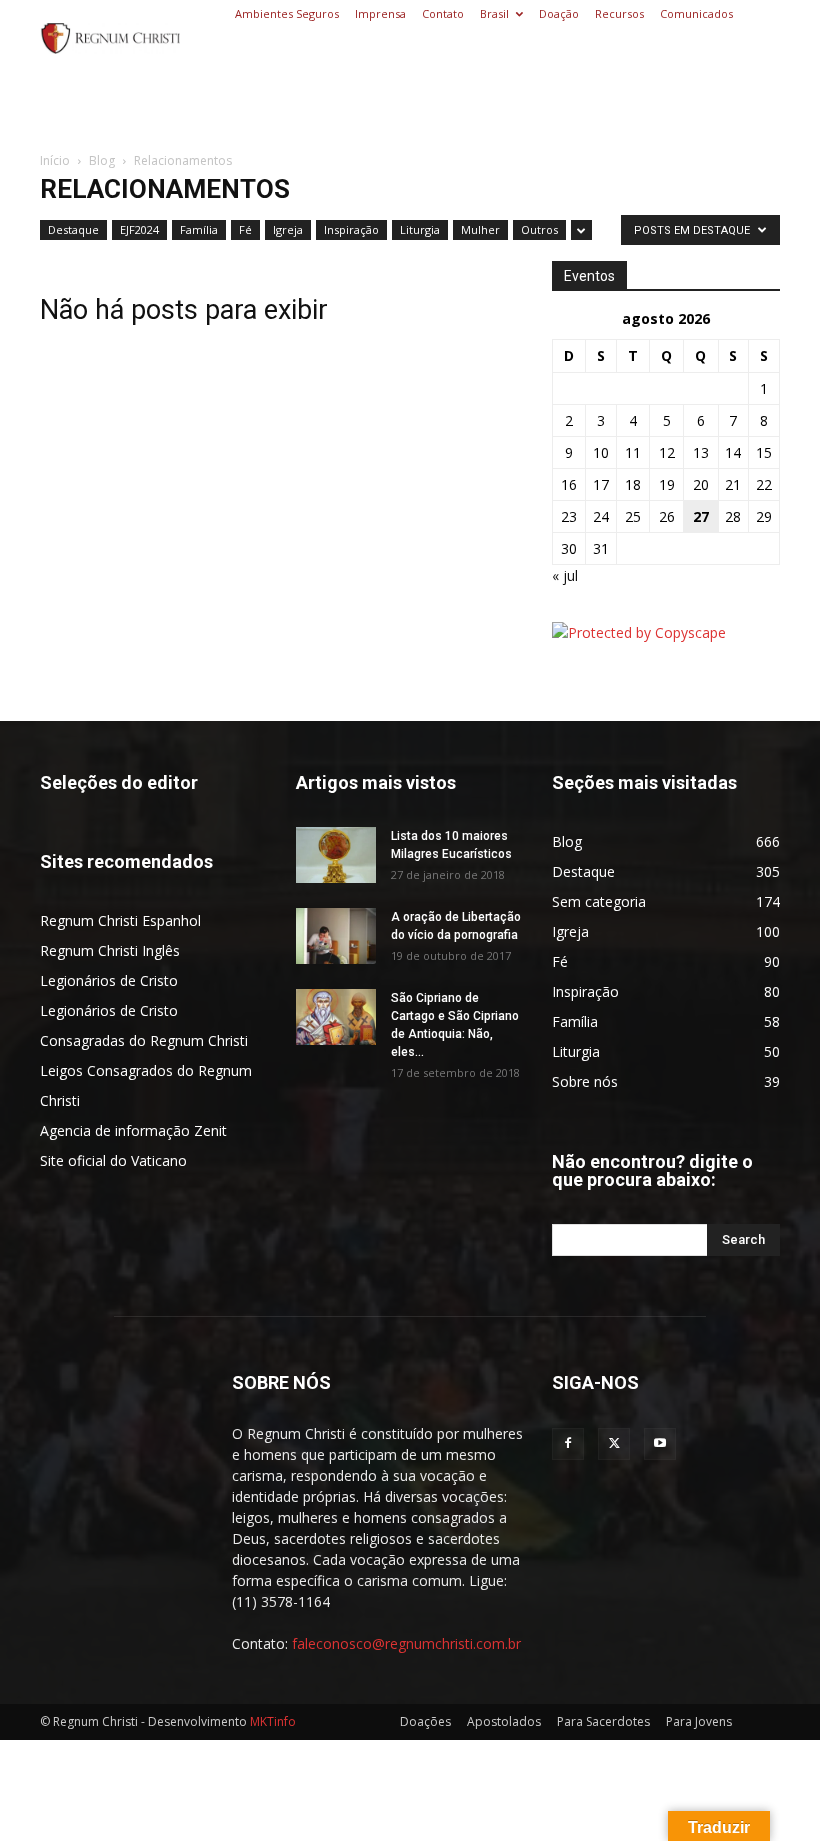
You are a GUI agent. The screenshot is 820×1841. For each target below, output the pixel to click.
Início (55, 160)
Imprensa (380, 13)
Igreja (288, 229)
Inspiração (351, 229)
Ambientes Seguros (287, 13)
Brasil (494, 13)
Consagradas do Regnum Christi (144, 1040)
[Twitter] (614, 1444)
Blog (102, 160)
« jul (565, 575)
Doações (425, 1721)
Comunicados (696, 13)
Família (199, 229)
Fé (245, 229)
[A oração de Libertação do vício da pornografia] (336, 936)
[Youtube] (660, 1444)
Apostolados (504, 1721)
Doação (559, 13)
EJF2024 (139, 229)
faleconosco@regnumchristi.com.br (406, 1643)
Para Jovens (699, 1721)
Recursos (619, 13)
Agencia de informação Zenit (133, 1130)
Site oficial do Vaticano (113, 1160)
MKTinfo (273, 1721)
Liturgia (420, 229)
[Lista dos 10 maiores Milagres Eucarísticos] (336, 855)
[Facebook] (568, 1444)
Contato (443, 13)
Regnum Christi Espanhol (120, 920)
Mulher (480, 229)
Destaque (73, 229)
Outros (539, 229)
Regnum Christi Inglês (110, 950)
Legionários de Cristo (109, 980)
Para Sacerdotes (603, 1721)
